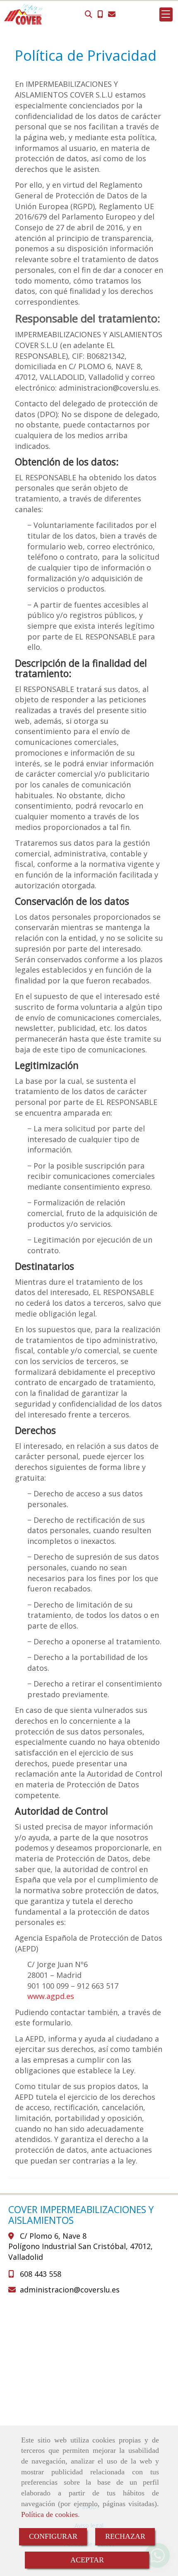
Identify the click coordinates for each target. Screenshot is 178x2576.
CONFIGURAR (53, 2536)
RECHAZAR (125, 2536)
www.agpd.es (51, 1996)
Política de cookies (49, 2514)
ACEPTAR (87, 2560)
